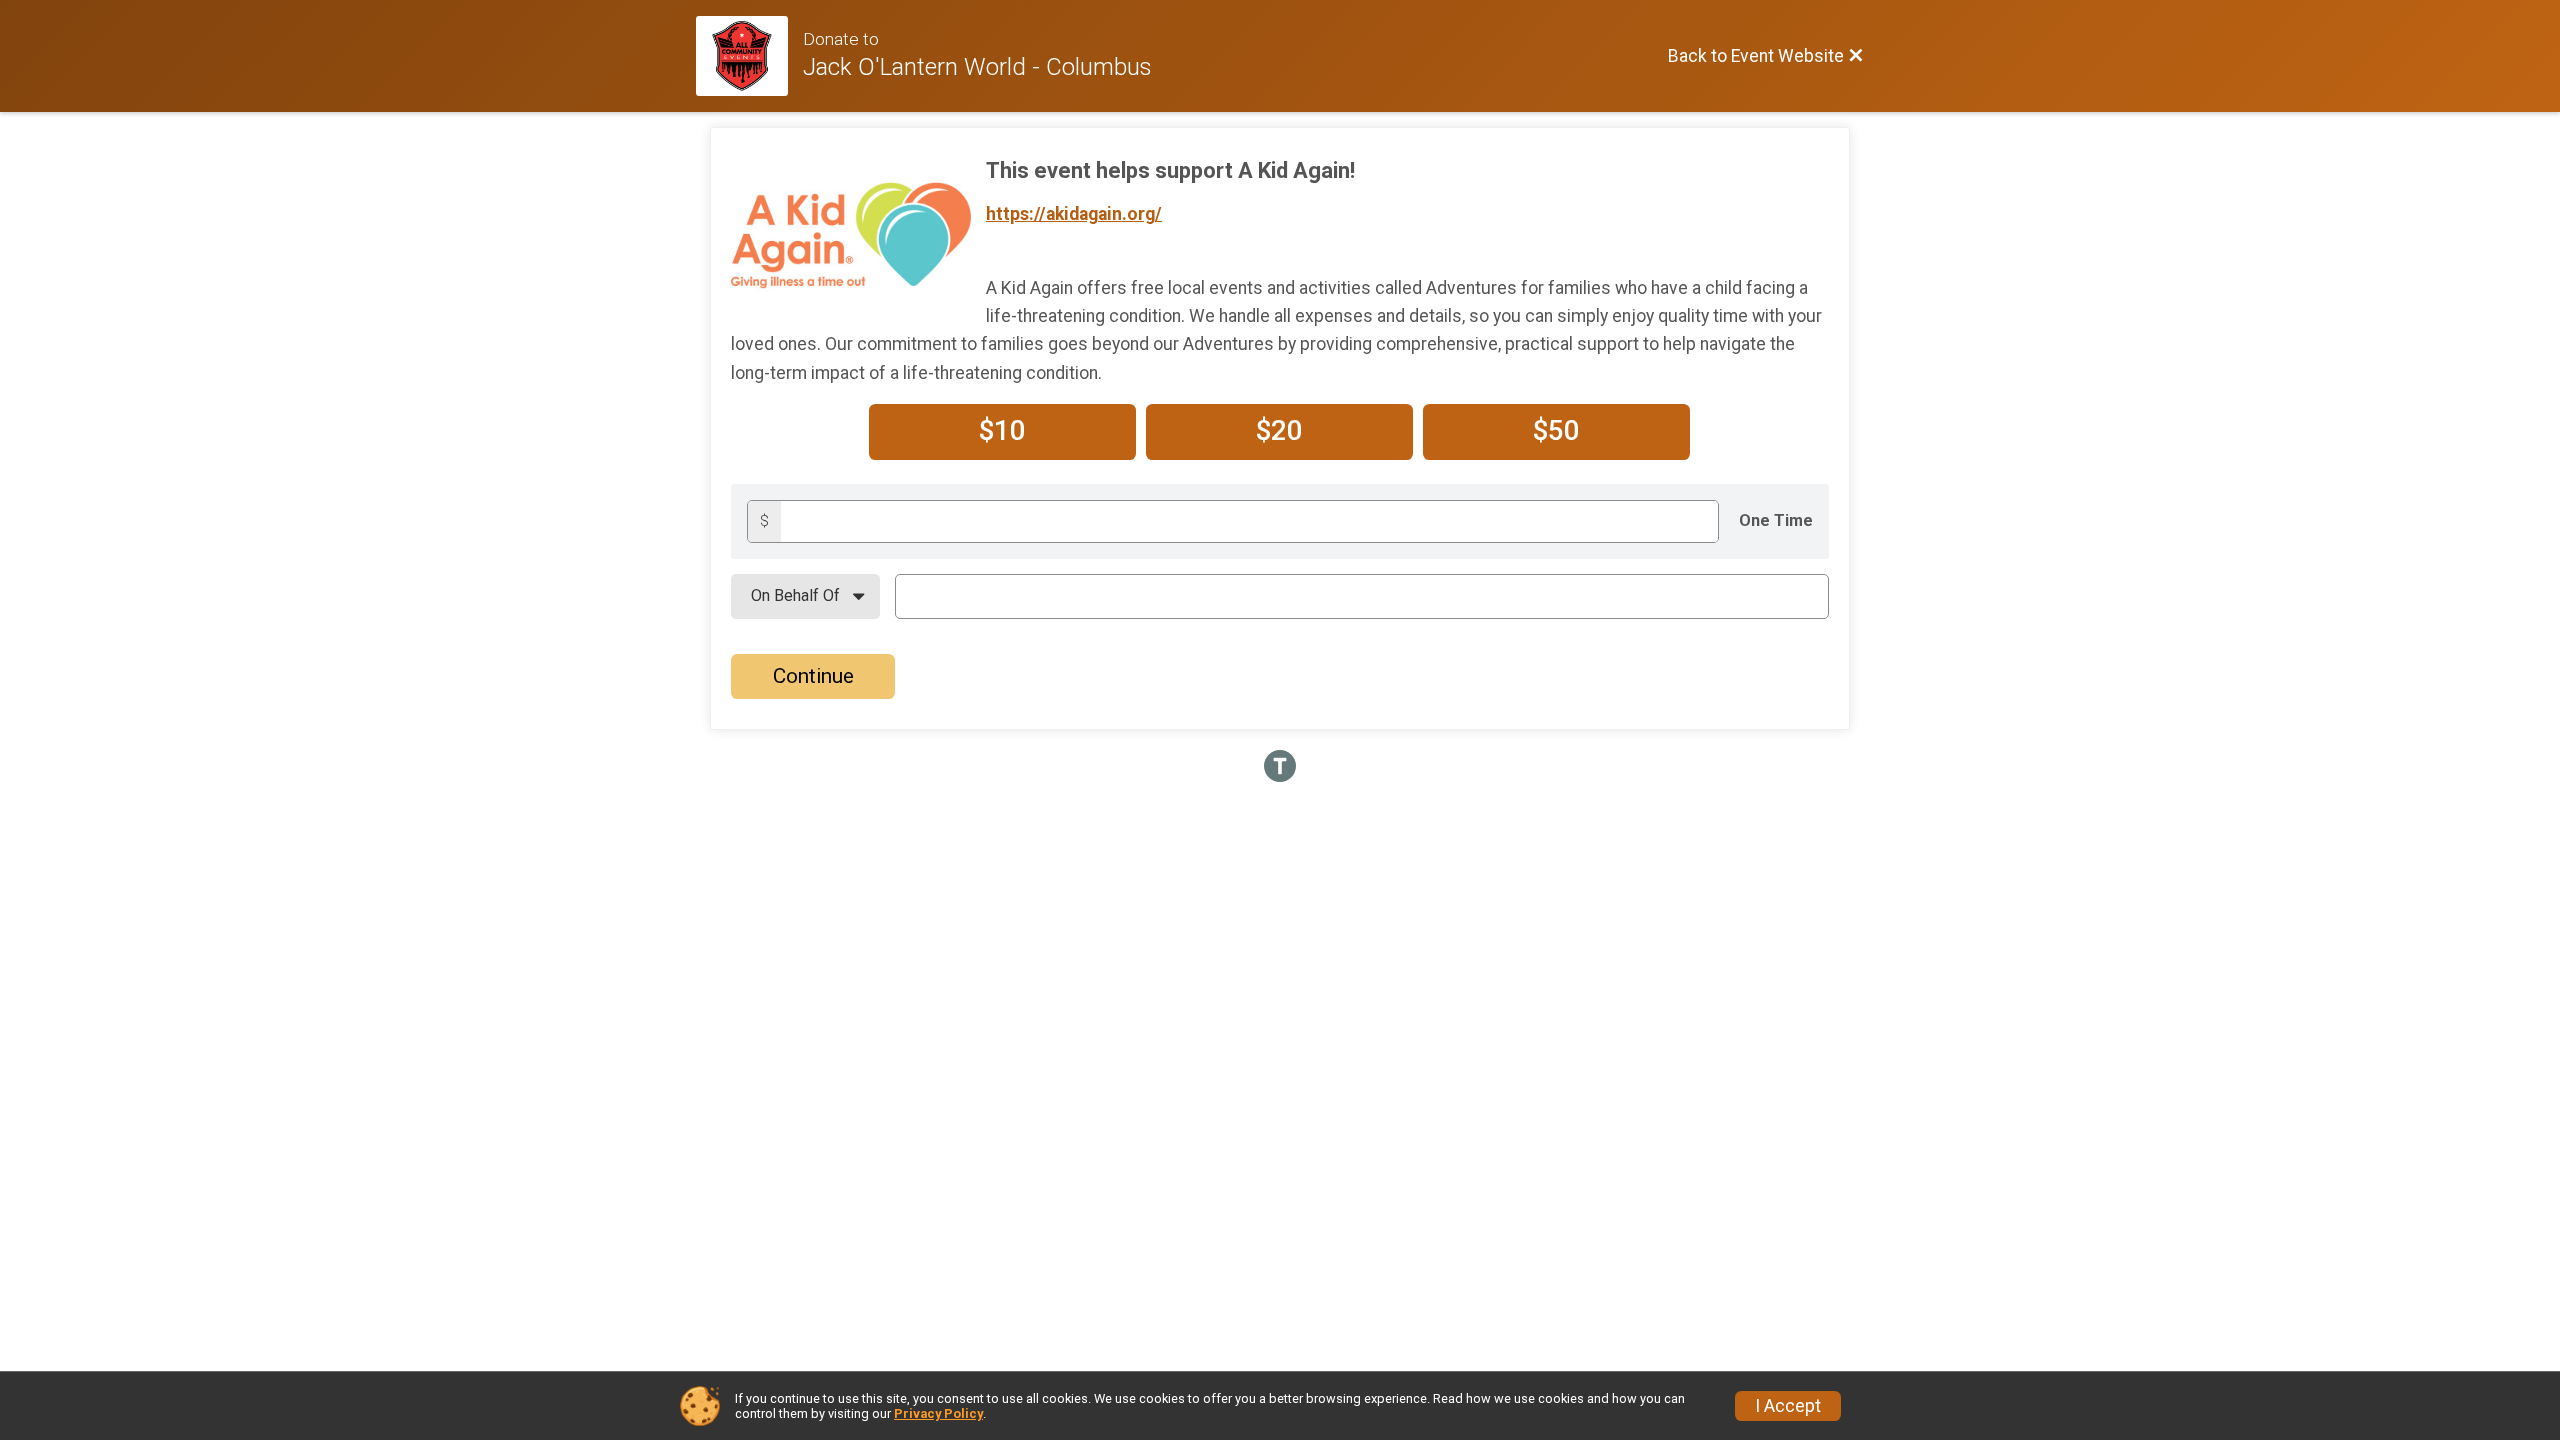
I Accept (1788, 1406)
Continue (813, 676)
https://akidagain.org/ (1074, 214)
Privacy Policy (938, 1413)
